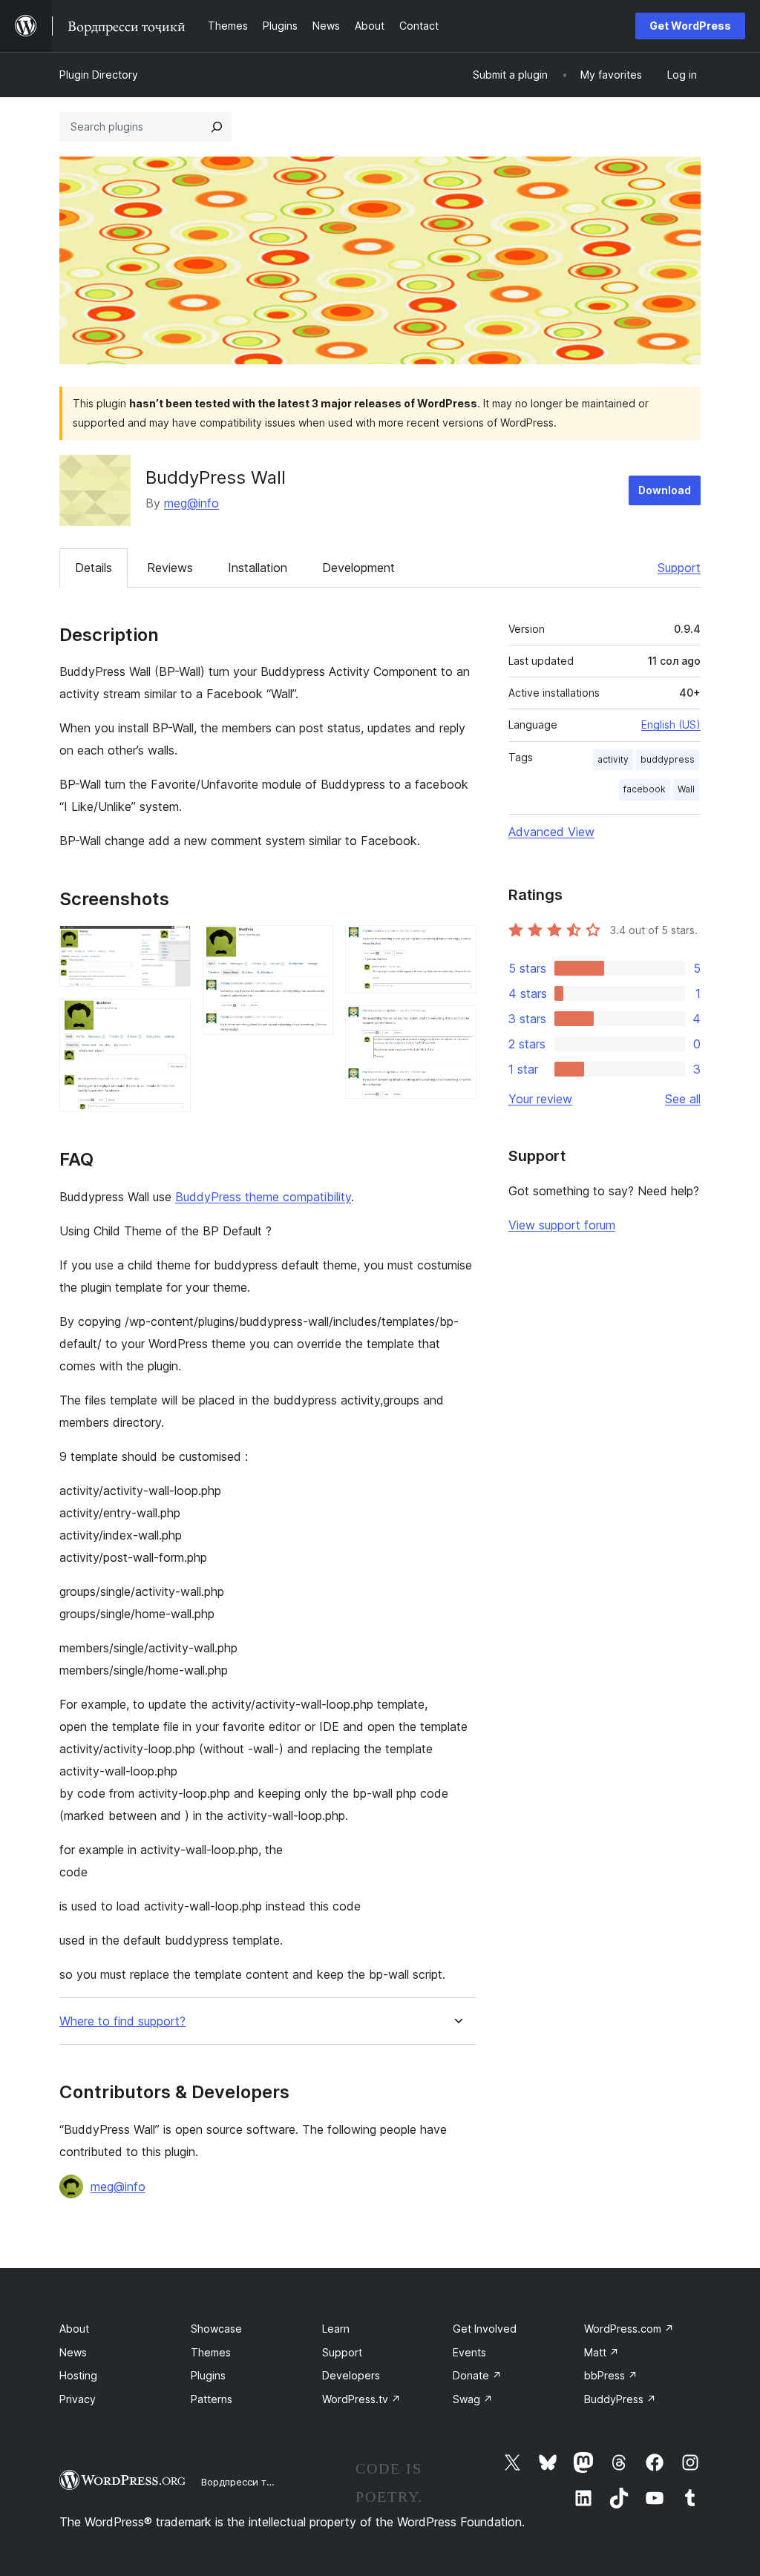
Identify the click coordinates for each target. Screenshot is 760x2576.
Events (469, 2352)
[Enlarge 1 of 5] (171, 945)
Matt (602, 2352)
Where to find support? (122, 2021)
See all (683, 1099)
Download (665, 490)
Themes (211, 2352)
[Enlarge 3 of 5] (313, 945)
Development (358, 568)
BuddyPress (620, 2399)
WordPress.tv (361, 2399)
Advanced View (551, 832)
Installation (258, 568)
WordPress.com (629, 2329)
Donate (477, 2375)
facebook (645, 789)
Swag (473, 2399)
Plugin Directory (99, 75)
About (74, 2329)
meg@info (191, 503)
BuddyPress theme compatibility (263, 1197)
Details (94, 568)
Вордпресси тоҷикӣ (248, 2482)
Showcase (216, 2329)
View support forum (562, 1225)
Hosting (78, 2375)
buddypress (668, 759)
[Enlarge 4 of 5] (456, 945)
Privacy (78, 2399)
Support (679, 568)
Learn (336, 2329)
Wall (686, 789)
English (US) (671, 724)
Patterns (212, 2399)
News (73, 2352)
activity (613, 759)
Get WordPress (690, 26)
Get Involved (485, 2329)
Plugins (208, 2375)
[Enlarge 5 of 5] (456, 1025)
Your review (540, 1099)
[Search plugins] (217, 127)
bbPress (611, 2375)
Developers (351, 2375)
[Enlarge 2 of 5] (171, 1019)
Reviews (170, 568)
